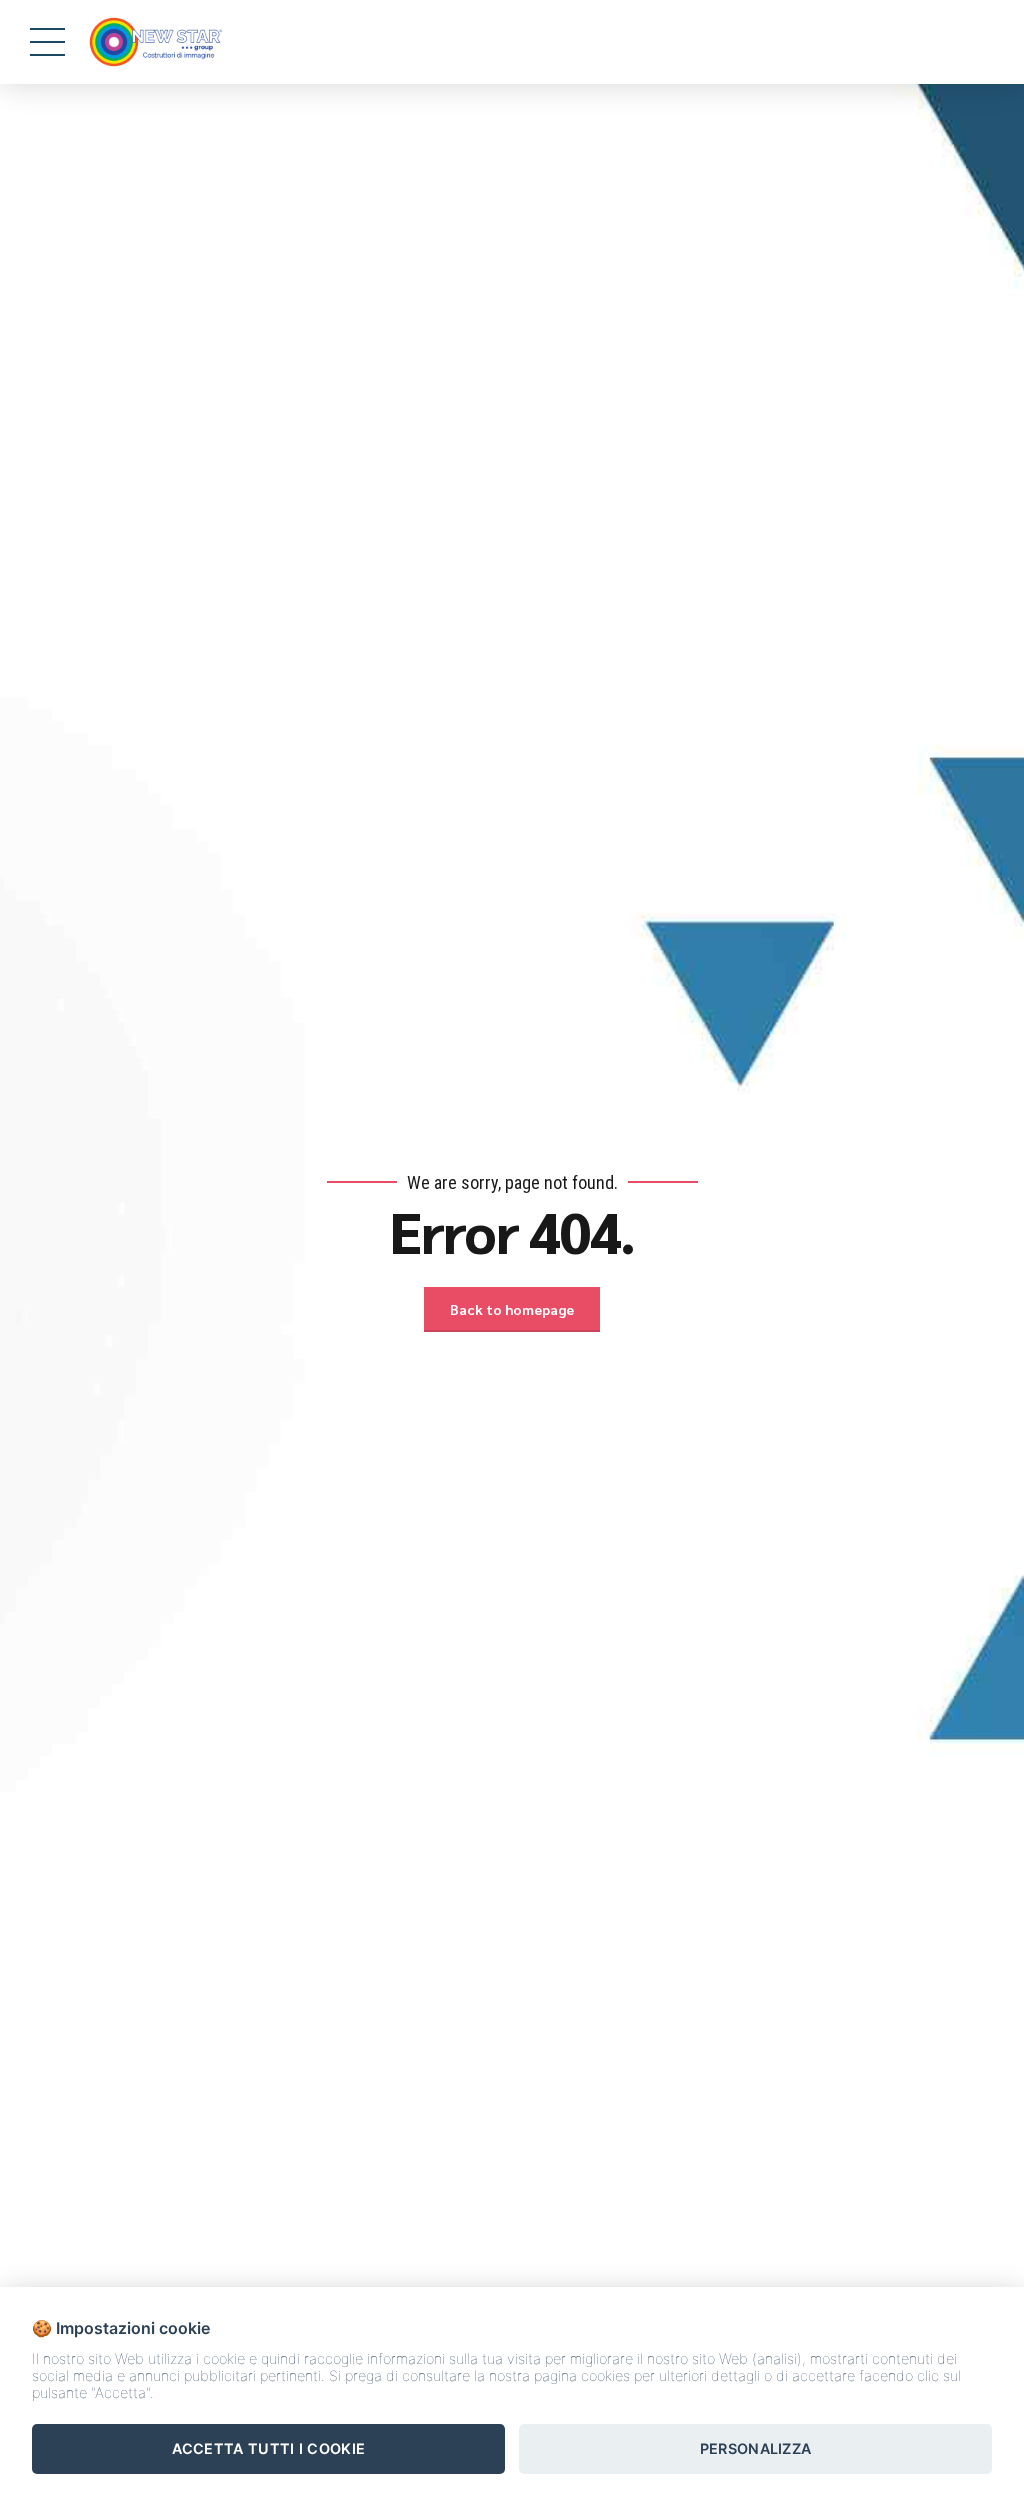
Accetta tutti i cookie (269, 2448)
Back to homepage (512, 1309)
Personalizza (756, 2448)
